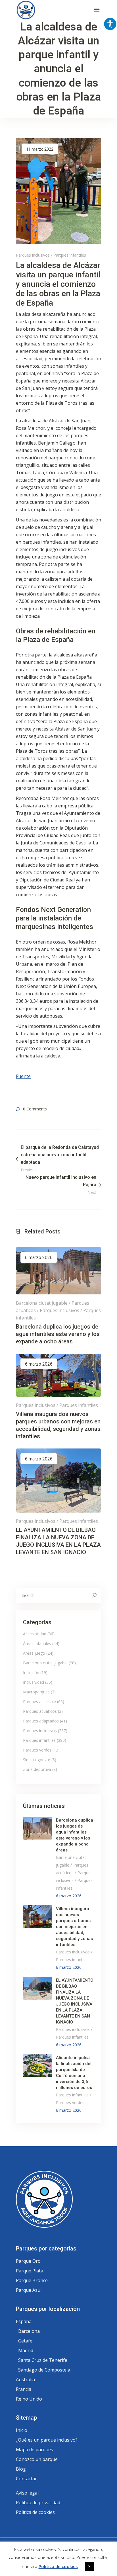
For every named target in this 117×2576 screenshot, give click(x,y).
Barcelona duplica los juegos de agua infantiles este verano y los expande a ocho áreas (58, 1334)
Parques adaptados (41, 1721)
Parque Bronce (32, 2280)
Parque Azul (29, 2290)
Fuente (23, 1076)
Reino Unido (29, 2399)
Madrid (26, 2350)
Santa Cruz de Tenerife (43, 2360)
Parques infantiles (70, 255)
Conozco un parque (37, 2459)
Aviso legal (27, 2493)
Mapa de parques (35, 2450)
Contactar (26, 2479)
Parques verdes (37, 1750)
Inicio (22, 2430)
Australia (25, 2379)
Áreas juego (34, 1653)
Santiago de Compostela (44, 2370)
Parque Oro (28, 2261)
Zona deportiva (37, 1769)
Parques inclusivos (33, 255)
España (24, 2321)
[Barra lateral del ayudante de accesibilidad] (110, 24)
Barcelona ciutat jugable (42, 1303)
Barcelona (29, 2331)
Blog (21, 2469)
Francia (24, 2389)
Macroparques (36, 1692)
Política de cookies (35, 2512)
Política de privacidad (38, 2503)
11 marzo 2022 (40, 149)
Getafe (25, 2341)
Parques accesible (39, 1702)
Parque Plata (30, 2271)
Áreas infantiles (37, 1643)
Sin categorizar (37, 1760)
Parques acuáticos (40, 1711)
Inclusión (31, 1672)
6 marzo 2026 (39, 1258)
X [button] (89, 2567)
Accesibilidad (35, 1634)
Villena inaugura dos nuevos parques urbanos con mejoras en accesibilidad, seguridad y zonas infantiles (74, 1927)
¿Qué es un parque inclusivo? (47, 2440)
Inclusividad (34, 1682)
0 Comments (35, 1109)
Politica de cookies (58, 2566)
